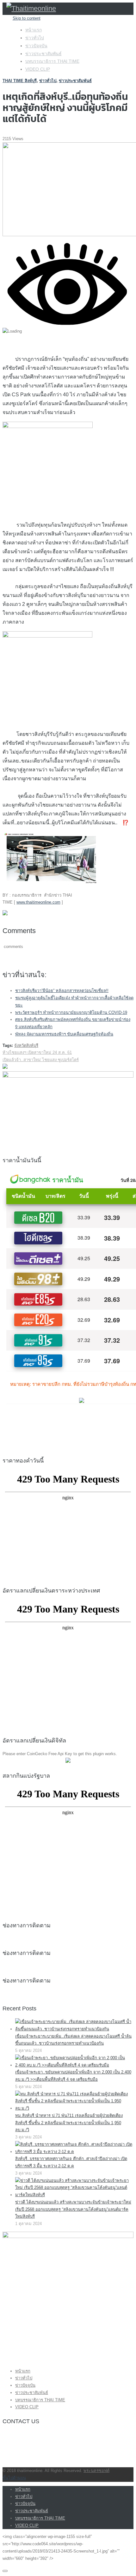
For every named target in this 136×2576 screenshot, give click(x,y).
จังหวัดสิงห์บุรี (26, 1045)
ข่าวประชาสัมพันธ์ (43, 54)
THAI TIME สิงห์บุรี (20, 81)
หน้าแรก (34, 30)
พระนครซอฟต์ (96, 2471)
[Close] (5, 2571)
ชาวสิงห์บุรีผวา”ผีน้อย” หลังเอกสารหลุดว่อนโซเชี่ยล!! (62, 991)
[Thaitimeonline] (31, 8)
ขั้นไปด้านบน (14, 2478)
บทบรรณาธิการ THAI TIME (52, 61)
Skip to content (27, 18)
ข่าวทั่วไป (35, 38)
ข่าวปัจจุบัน (36, 46)
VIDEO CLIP (38, 69)
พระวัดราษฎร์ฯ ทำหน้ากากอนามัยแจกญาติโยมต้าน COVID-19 (71, 1012)
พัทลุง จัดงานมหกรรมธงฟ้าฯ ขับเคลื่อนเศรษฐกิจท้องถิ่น (64, 1034)
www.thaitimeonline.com (38, 902)
